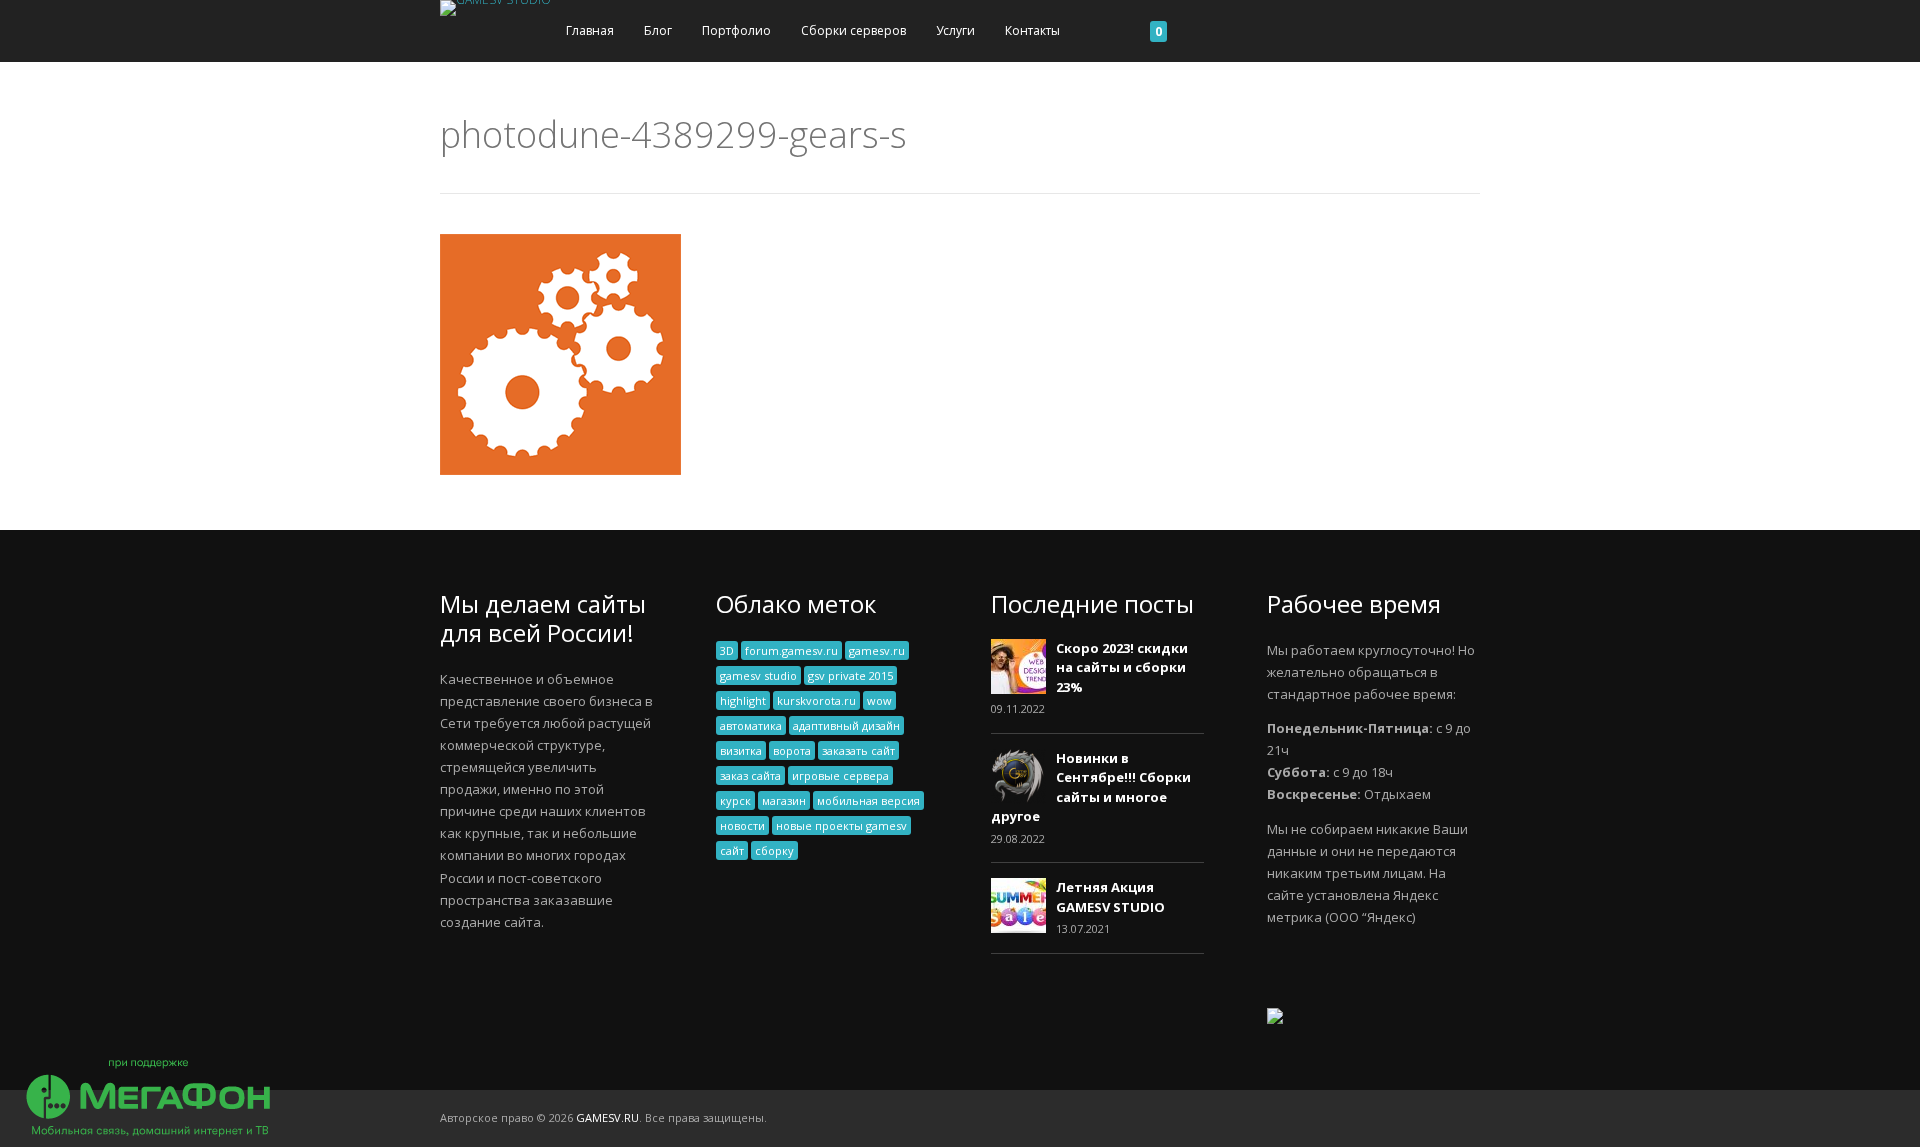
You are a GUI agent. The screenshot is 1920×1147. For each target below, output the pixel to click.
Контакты (1032, 30)
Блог (658, 30)
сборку (774, 850)
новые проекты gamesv (841, 825)
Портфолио (736, 30)
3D (727, 650)
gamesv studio (758, 675)
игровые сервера (840, 775)
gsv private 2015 (850, 675)
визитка (741, 750)
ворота (792, 750)
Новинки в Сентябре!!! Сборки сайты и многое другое (1091, 787)
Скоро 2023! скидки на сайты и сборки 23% (1122, 667)
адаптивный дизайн (846, 725)
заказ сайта (750, 775)
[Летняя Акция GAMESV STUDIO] (1018, 928)
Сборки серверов (853, 30)
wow (879, 700)
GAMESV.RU (607, 1117)
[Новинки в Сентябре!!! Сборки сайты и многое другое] (1018, 799)
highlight (743, 700)
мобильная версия (868, 800)
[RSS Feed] (1474, 1118)
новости (742, 825)
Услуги (955, 30)
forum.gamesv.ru (791, 650)
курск (735, 800)
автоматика (751, 725)
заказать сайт (858, 750)
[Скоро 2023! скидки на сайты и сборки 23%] (1018, 689)
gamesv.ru (877, 650)
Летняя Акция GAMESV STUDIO (1110, 897)
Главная (590, 30)
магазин (784, 800)
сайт (732, 850)
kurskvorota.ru (816, 700)
